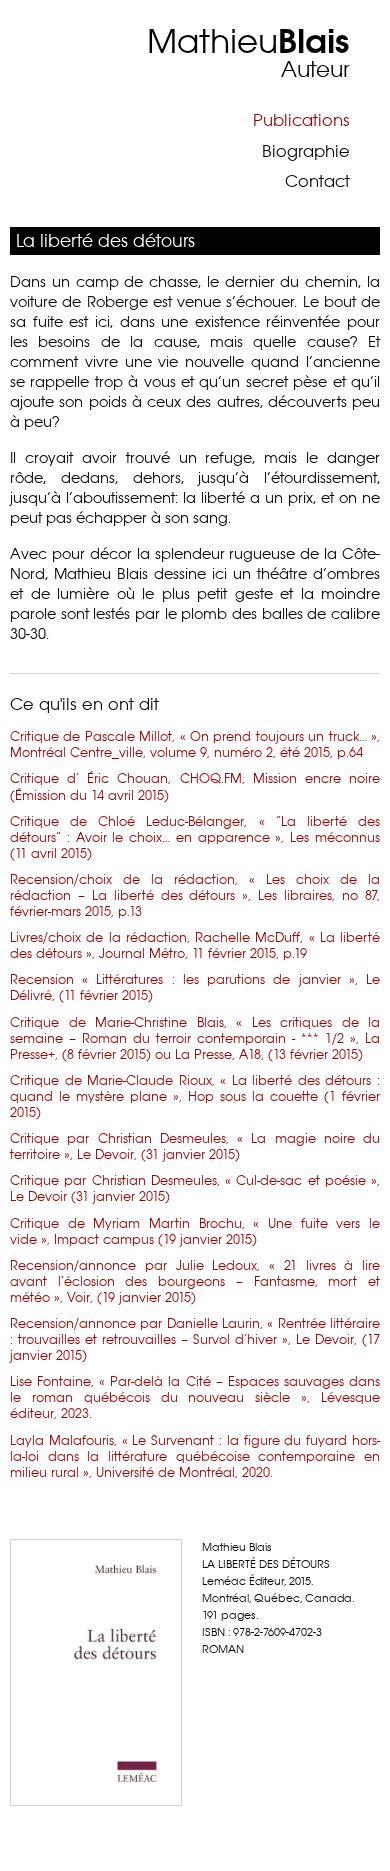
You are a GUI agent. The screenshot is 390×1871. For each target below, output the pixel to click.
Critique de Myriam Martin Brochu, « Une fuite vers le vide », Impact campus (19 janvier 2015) (195, 1231)
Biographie (306, 151)
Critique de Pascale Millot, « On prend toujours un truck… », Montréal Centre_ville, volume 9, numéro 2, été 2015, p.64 (195, 744)
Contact (317, 181)
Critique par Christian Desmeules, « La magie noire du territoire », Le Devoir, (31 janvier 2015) (195, 1146)
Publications (301, 120)
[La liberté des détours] (96, 1672)
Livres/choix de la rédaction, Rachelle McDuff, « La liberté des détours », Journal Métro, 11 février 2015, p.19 (195, 945)
